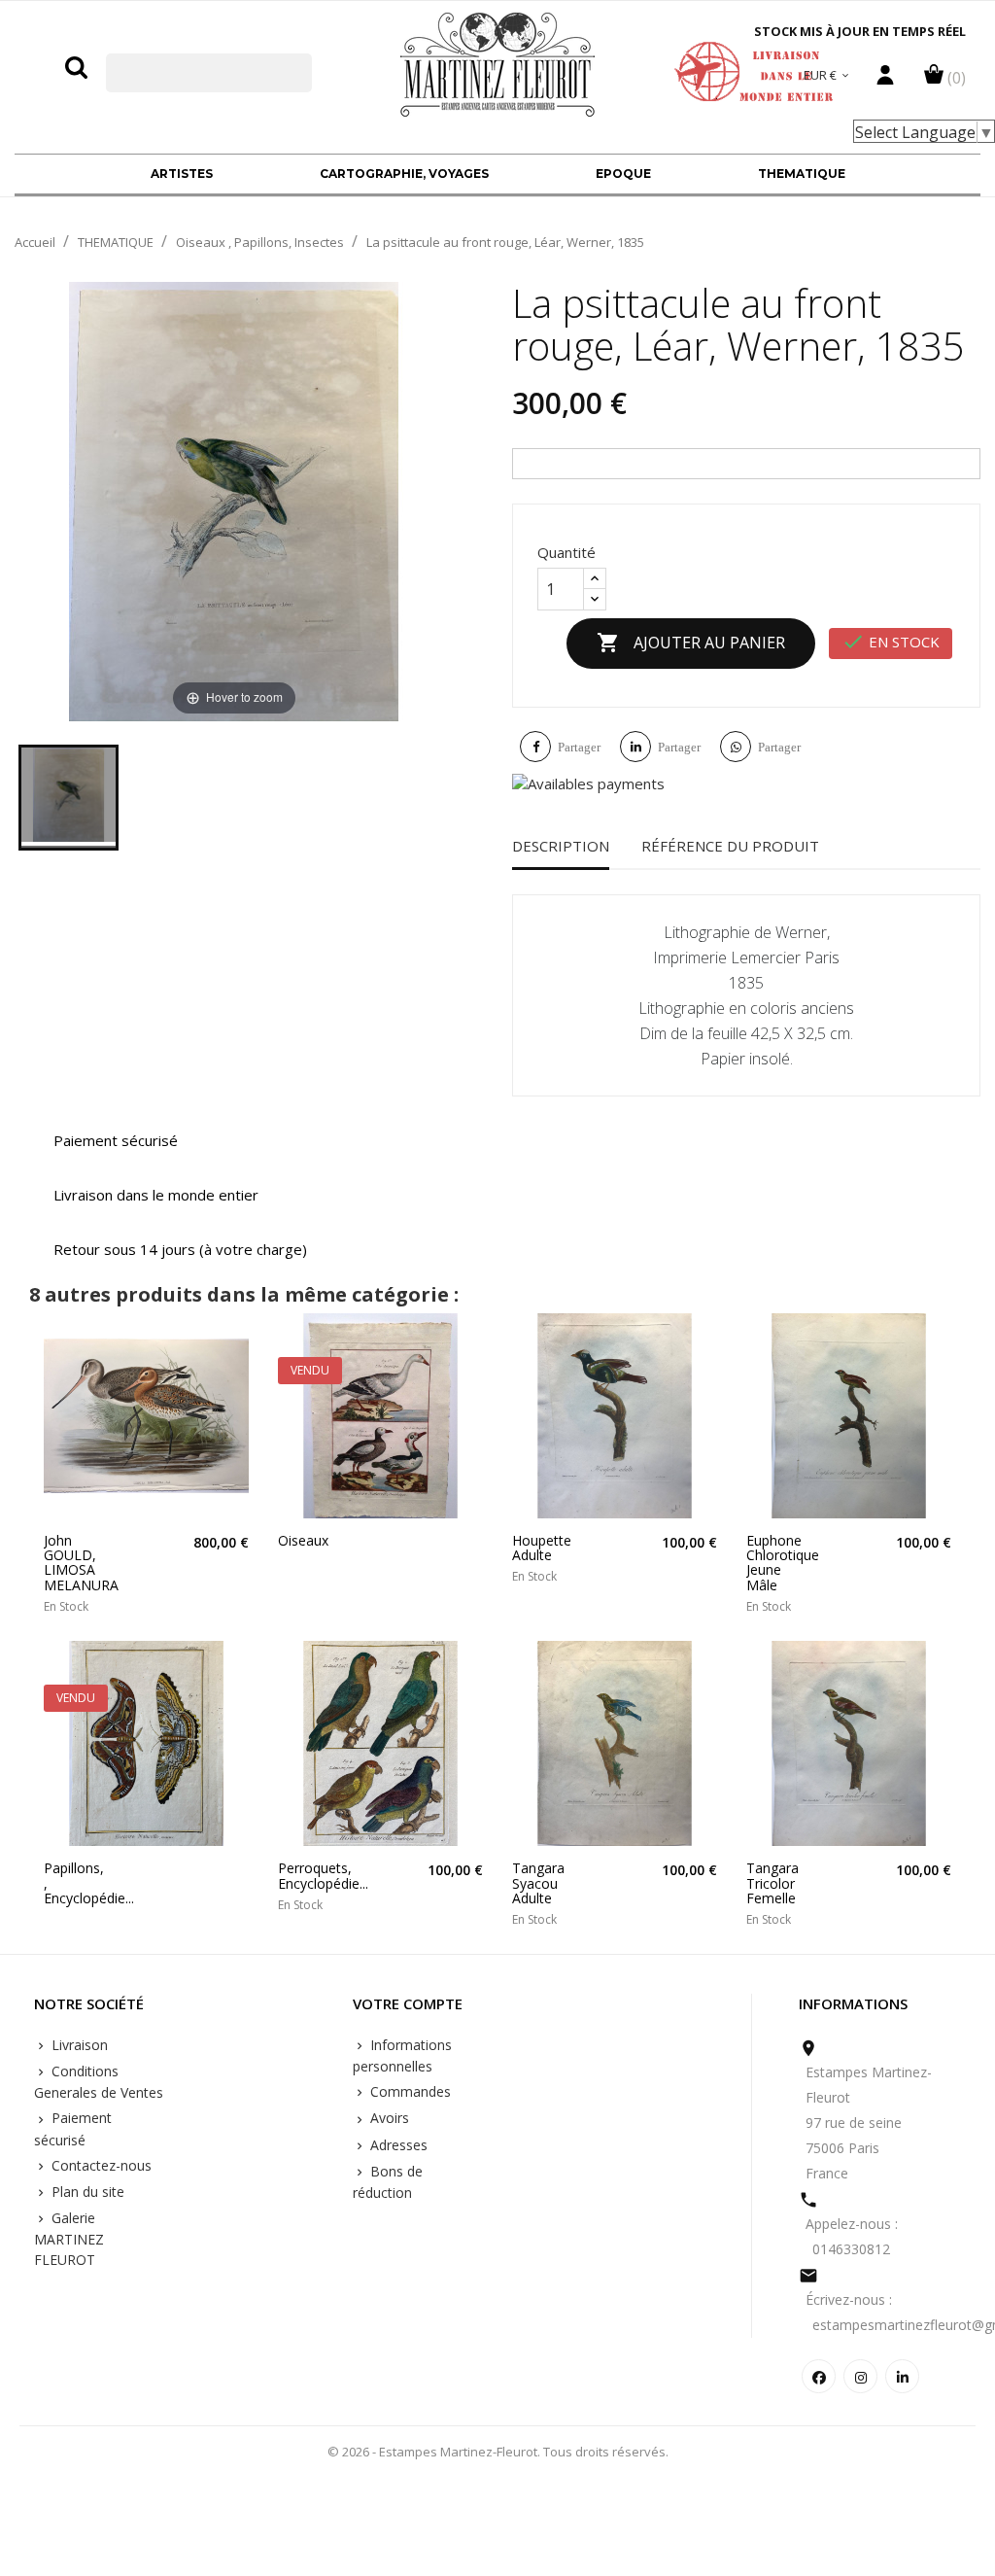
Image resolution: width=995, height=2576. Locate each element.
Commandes (409, 2091)
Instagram (860, 2376)
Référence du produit (730, 846)
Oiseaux (303, 1540)
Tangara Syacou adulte (537, 1883)
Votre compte (408, 2004)
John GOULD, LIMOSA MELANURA (69, 1563)
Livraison (78, 2045)
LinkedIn (902, 2376)
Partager (579, 747)
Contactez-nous (100, 2165)
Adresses (397, 2145)
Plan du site (86, 2192)
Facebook (819, 2376)
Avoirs (388, 2118)
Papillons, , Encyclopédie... (69, 1883)
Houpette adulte (537, 1548)
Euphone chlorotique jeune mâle (771, 1563)
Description (561, 846)
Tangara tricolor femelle (771, 1883)
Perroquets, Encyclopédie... (303, 1876)
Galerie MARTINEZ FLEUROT (69, 2239)
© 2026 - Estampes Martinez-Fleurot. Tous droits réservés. (498, 2452)
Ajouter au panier (691, 643)
